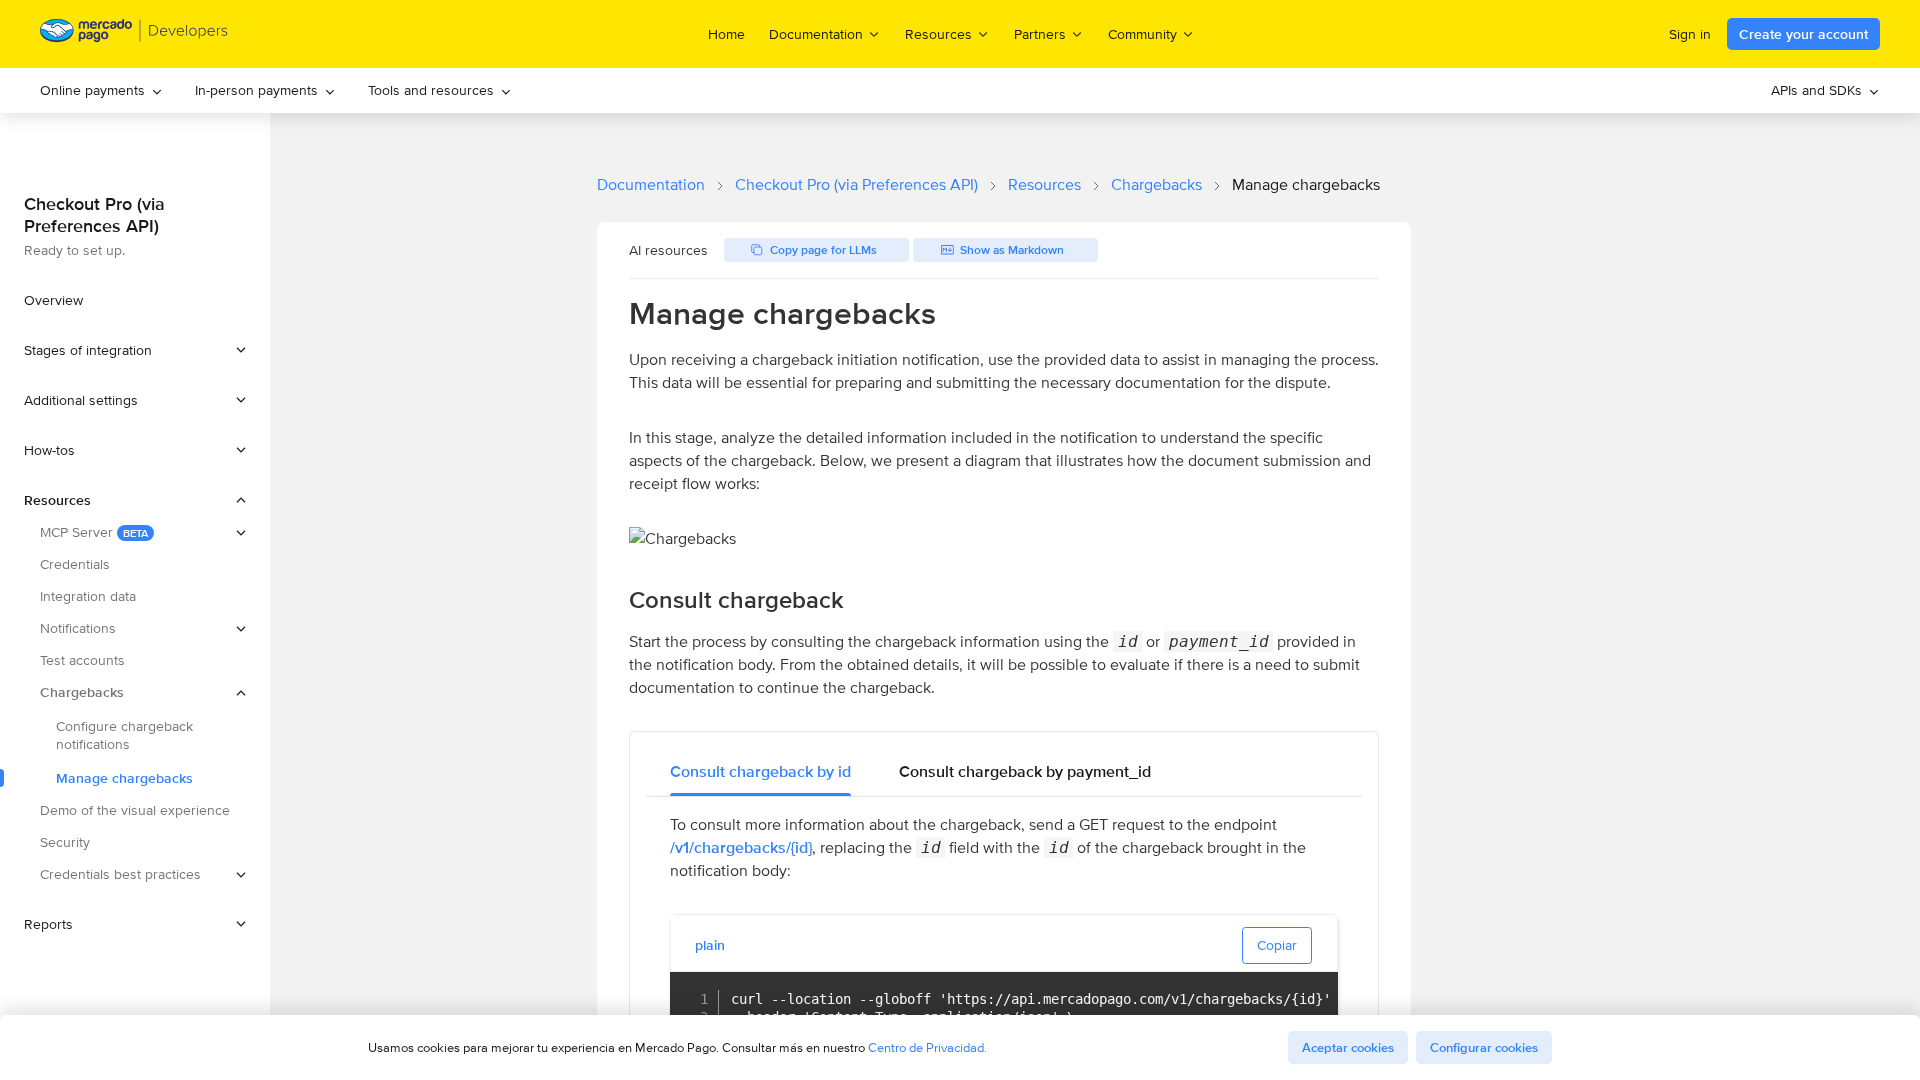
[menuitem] (101, 90)
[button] (135, 350)
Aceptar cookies (1348, 1047)
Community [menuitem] (1142, 33)
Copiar (1277, 945)
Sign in (1690, 34)
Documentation (651, 184)
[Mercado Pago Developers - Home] (134, 34)
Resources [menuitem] (938, 33)
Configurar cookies (1484, 1047)
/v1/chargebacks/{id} (741, 847)
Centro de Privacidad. (927, 1047)
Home (726, 34)
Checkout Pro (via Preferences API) (856, 184)
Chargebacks (1156, 184)
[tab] (760, 772)
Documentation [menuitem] (816, 33)
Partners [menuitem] (1040, 33)
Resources (1044, 184)
